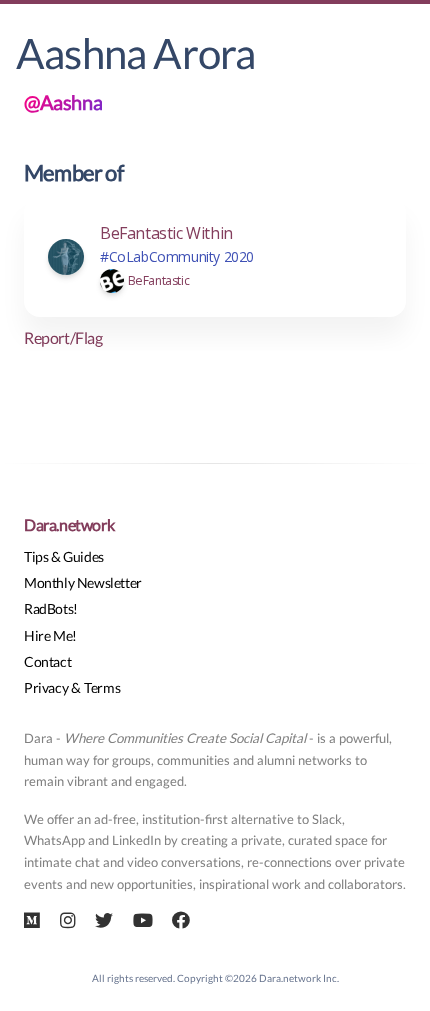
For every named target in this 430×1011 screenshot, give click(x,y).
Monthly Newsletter (83, 582)
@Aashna (63, 102)
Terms (102, 687)
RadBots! (51, 608)
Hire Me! (50, 635)
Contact (47, 661)
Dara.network (69, 524)
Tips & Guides (64, 556)
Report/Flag (63, 337)
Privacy (46, 687)
